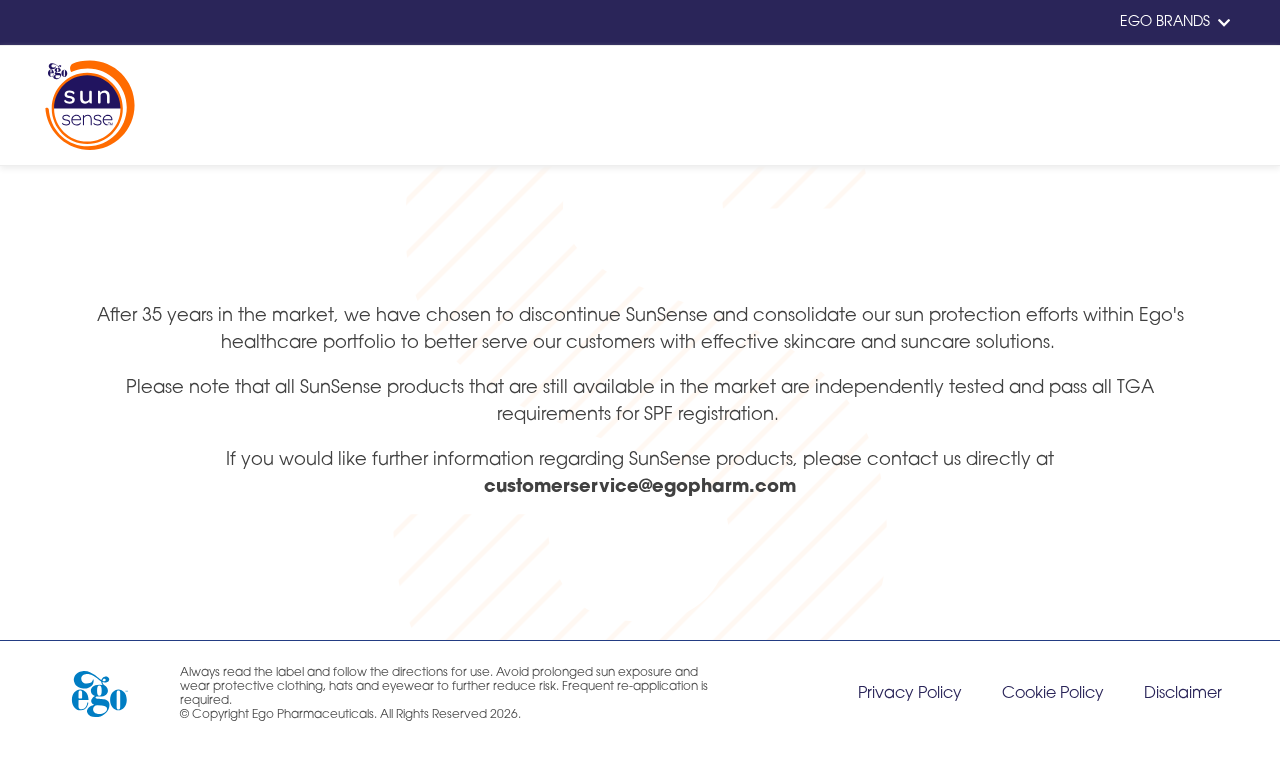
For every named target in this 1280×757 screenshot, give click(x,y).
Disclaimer (1183, 694)
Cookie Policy (1053, 694)
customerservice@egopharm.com (640, 488)
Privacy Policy (910, 694)
